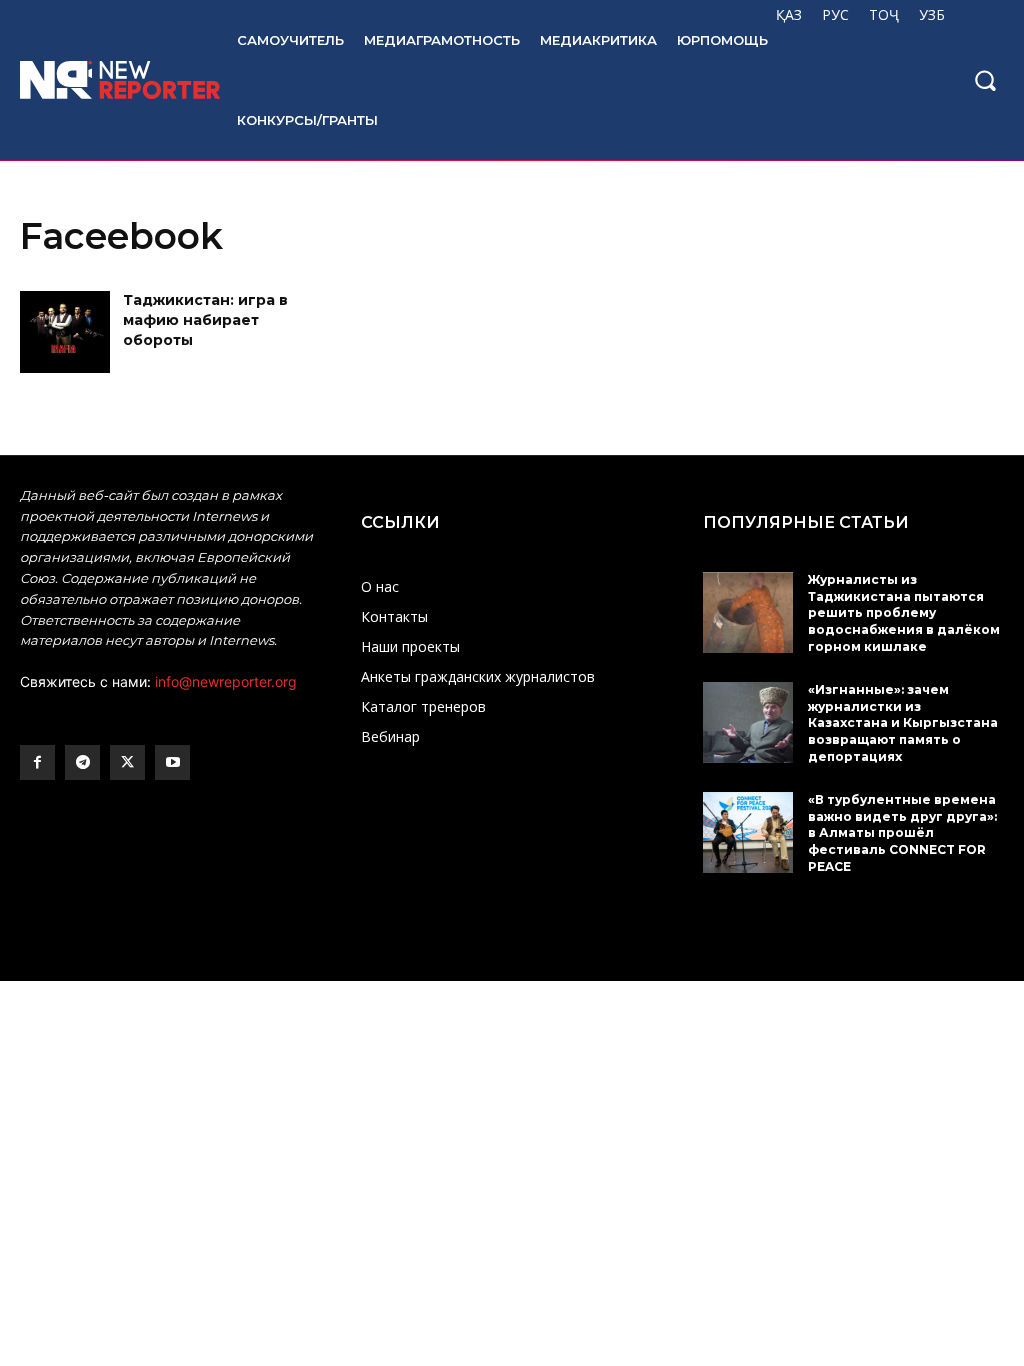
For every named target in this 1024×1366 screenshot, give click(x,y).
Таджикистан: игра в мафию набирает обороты (205, 319)
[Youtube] (172, 762)
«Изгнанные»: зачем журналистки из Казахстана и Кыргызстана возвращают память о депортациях (903, 723)
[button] (985, 80)
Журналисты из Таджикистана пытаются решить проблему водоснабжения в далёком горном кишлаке (904, 613)
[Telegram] (82, 762)
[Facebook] (37, 762)
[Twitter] (127, 762)
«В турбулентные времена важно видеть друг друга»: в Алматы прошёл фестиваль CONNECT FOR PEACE (902, 833)
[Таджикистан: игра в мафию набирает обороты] (65, 331)
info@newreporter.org (226, 681)
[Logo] (108, 80)
